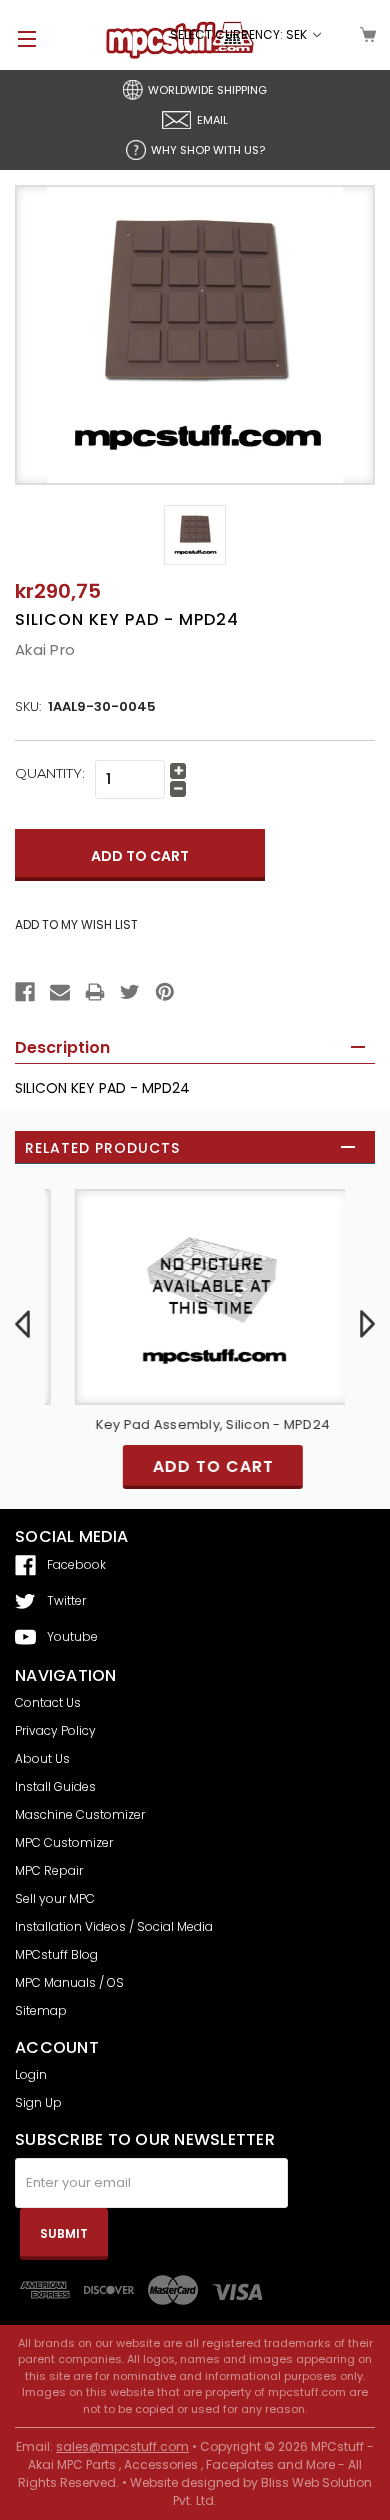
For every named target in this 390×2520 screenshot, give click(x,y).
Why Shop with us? (208, 150)
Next (367, 1324)
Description (62, 1047)
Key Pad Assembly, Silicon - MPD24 (195, 1424)
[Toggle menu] (18, 38)
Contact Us (48, 1702)
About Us (42, 1758)
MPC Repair (49, 1870)
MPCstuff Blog (56, 1954)
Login (31, 2074)
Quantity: (50, 773)
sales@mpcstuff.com (122, 2446)
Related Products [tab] (102, 1148)
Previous (22, 1324)
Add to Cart (195, 1466)
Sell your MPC (55, 1898)
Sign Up (38, 2102)
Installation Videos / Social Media (114, 1926)
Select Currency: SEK (240, 34)
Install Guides (55, 1786)
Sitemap (41, 2010)
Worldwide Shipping (207, 90)
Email (212, 120)
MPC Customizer (64, 1842)
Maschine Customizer (80, 1814)
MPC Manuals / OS (69, 1982)
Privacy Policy (55, 1730)
